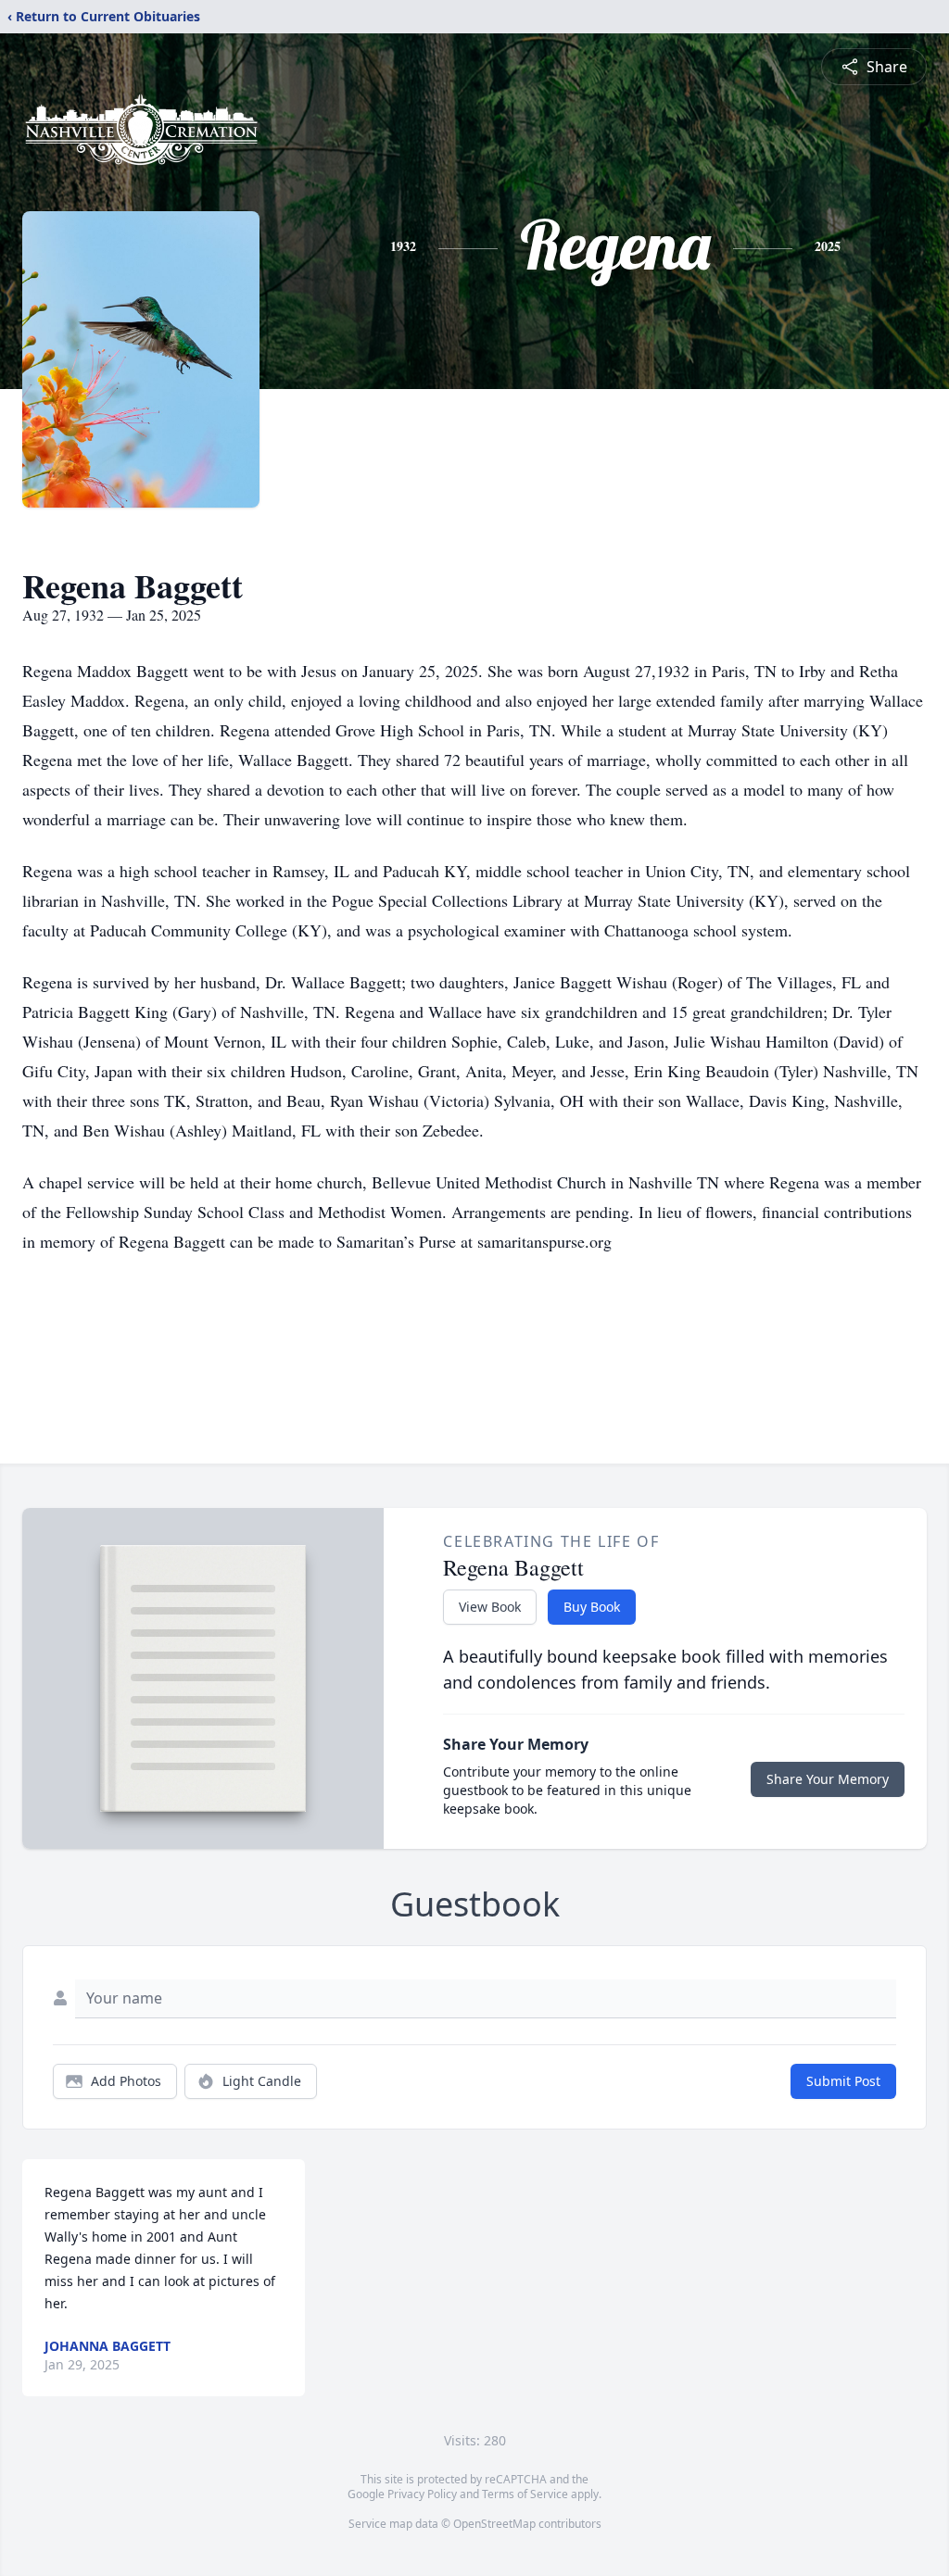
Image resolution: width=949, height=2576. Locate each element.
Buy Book (592, 1607)
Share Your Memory (828, 1779)
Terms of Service (525, 2494)
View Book (490, 1607)
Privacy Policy (422, 2494)
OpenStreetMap (494, 2524)
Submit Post (843, 2081)
